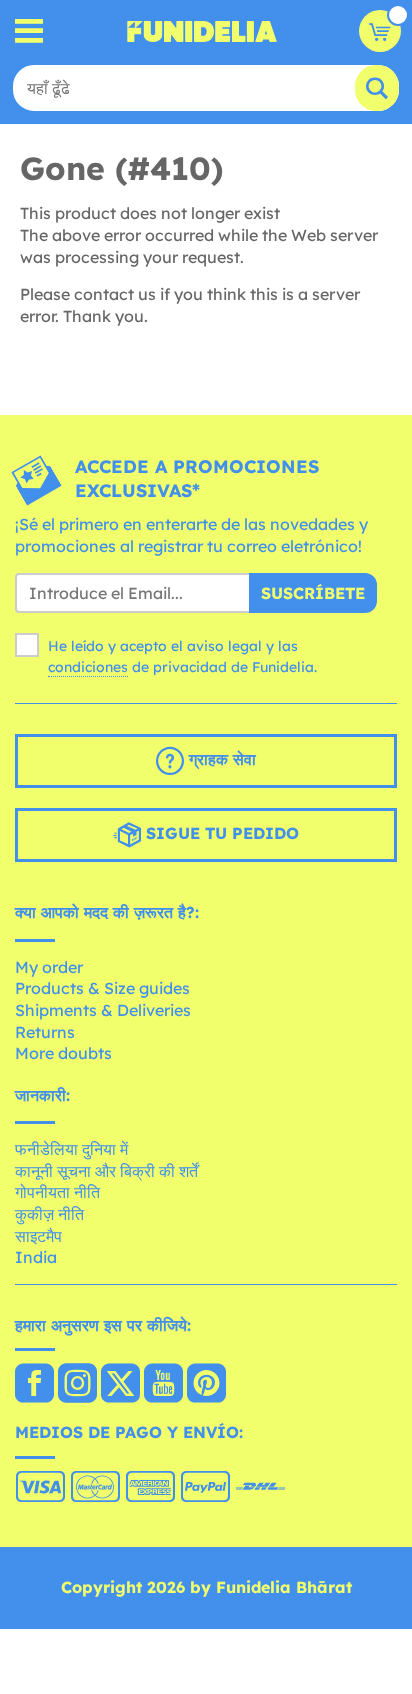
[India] (34, 1385)
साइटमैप (38, 1236)
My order (49, 967)
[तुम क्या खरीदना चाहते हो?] (29, 31)
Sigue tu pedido (220, 833)
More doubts (63, 1053)
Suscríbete (313, 593)
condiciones (88, 667)
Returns (45, 1032)
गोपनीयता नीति (57, 1192)
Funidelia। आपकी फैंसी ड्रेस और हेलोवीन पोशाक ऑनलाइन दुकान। (202, 31)
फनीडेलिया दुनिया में (71, 1149)
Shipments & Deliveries (103, 1010)
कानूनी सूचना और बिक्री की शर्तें (106, 1171)
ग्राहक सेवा (220, 759)
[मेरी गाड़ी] (380, 31)
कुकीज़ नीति (49, 1214)
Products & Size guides (102, 988)
